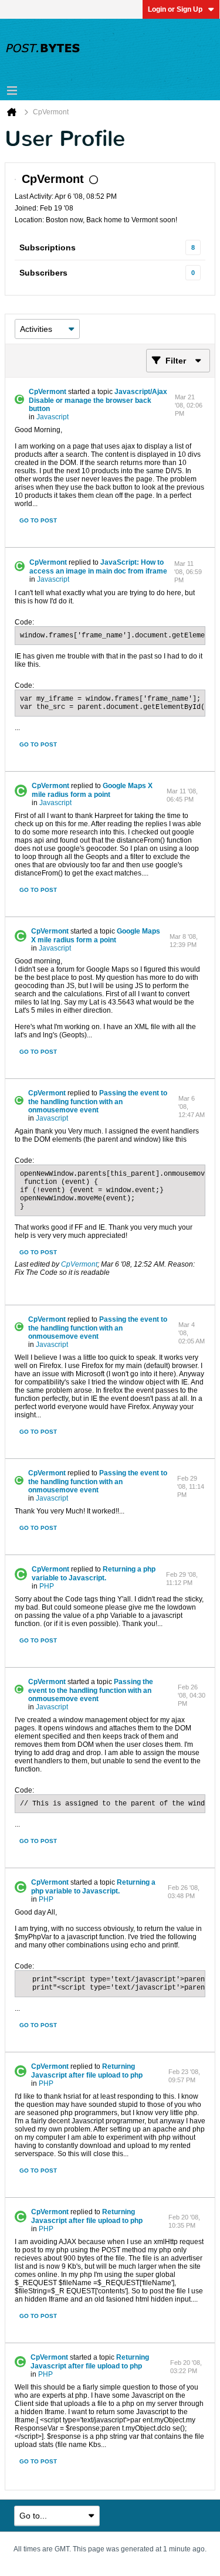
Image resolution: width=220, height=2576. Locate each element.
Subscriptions (48, 247)
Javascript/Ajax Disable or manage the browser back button (98, 400)
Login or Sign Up (175, 9)
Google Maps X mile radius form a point (92, 790)
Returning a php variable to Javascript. (94, 1574)
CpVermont (48, 392)
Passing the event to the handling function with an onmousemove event (98, 1102)
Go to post (38, 520)
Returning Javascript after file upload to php (87, 2071)
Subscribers (43, 273)
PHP (47, 1586)
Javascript (53, 417)
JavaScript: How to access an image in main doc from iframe (98, 567)
